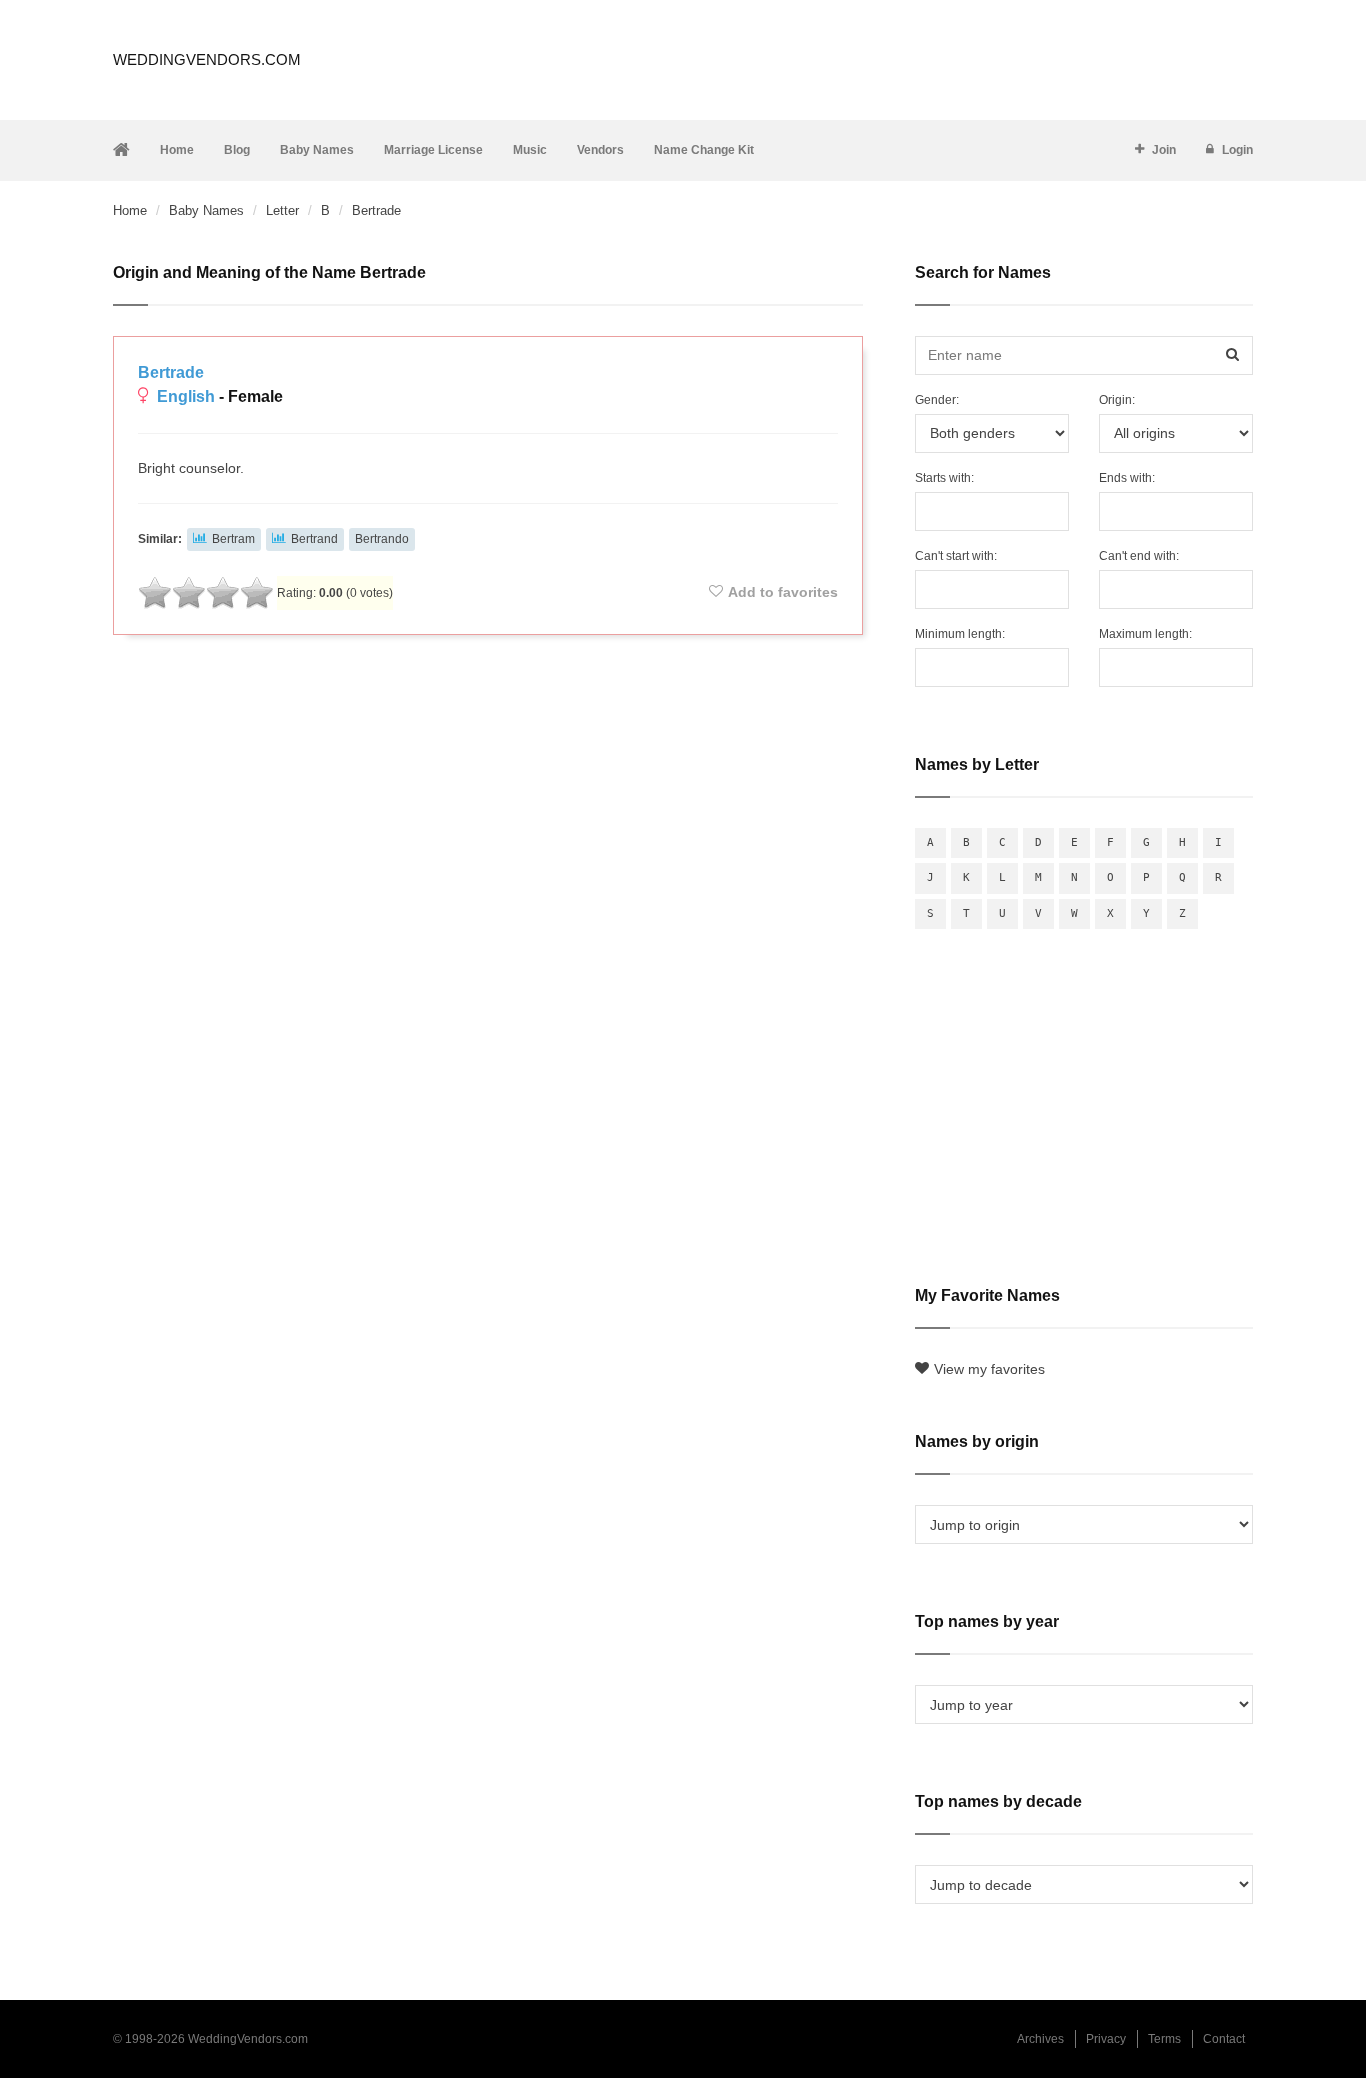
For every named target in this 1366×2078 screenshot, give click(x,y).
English (186, 396)
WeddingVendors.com (207, 59)
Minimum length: (960, 634)
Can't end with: (1139, 556)
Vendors (600, 150)
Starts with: (944, 478)
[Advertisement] (488, 704)
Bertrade (171, 372)
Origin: (1117, 400)
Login (1237, 150)
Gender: (937, 400)
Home (177, 150)
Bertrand (314, 539)
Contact (1224, 2039)
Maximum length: (1145, 634)
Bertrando (382, 539)
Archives (1040, 2039)
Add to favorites (783, 592)
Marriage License (433, 150)
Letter (282, 210)
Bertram (233, 539)
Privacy (1106, 2039)
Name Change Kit (704, 150)
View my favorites (989, 1369)
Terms (1164, 2039)
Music (530, 150)
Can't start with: (956, 556)
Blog (237, 150)
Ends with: (1127, 478)
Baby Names (317, 150)
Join (1164, 150)
